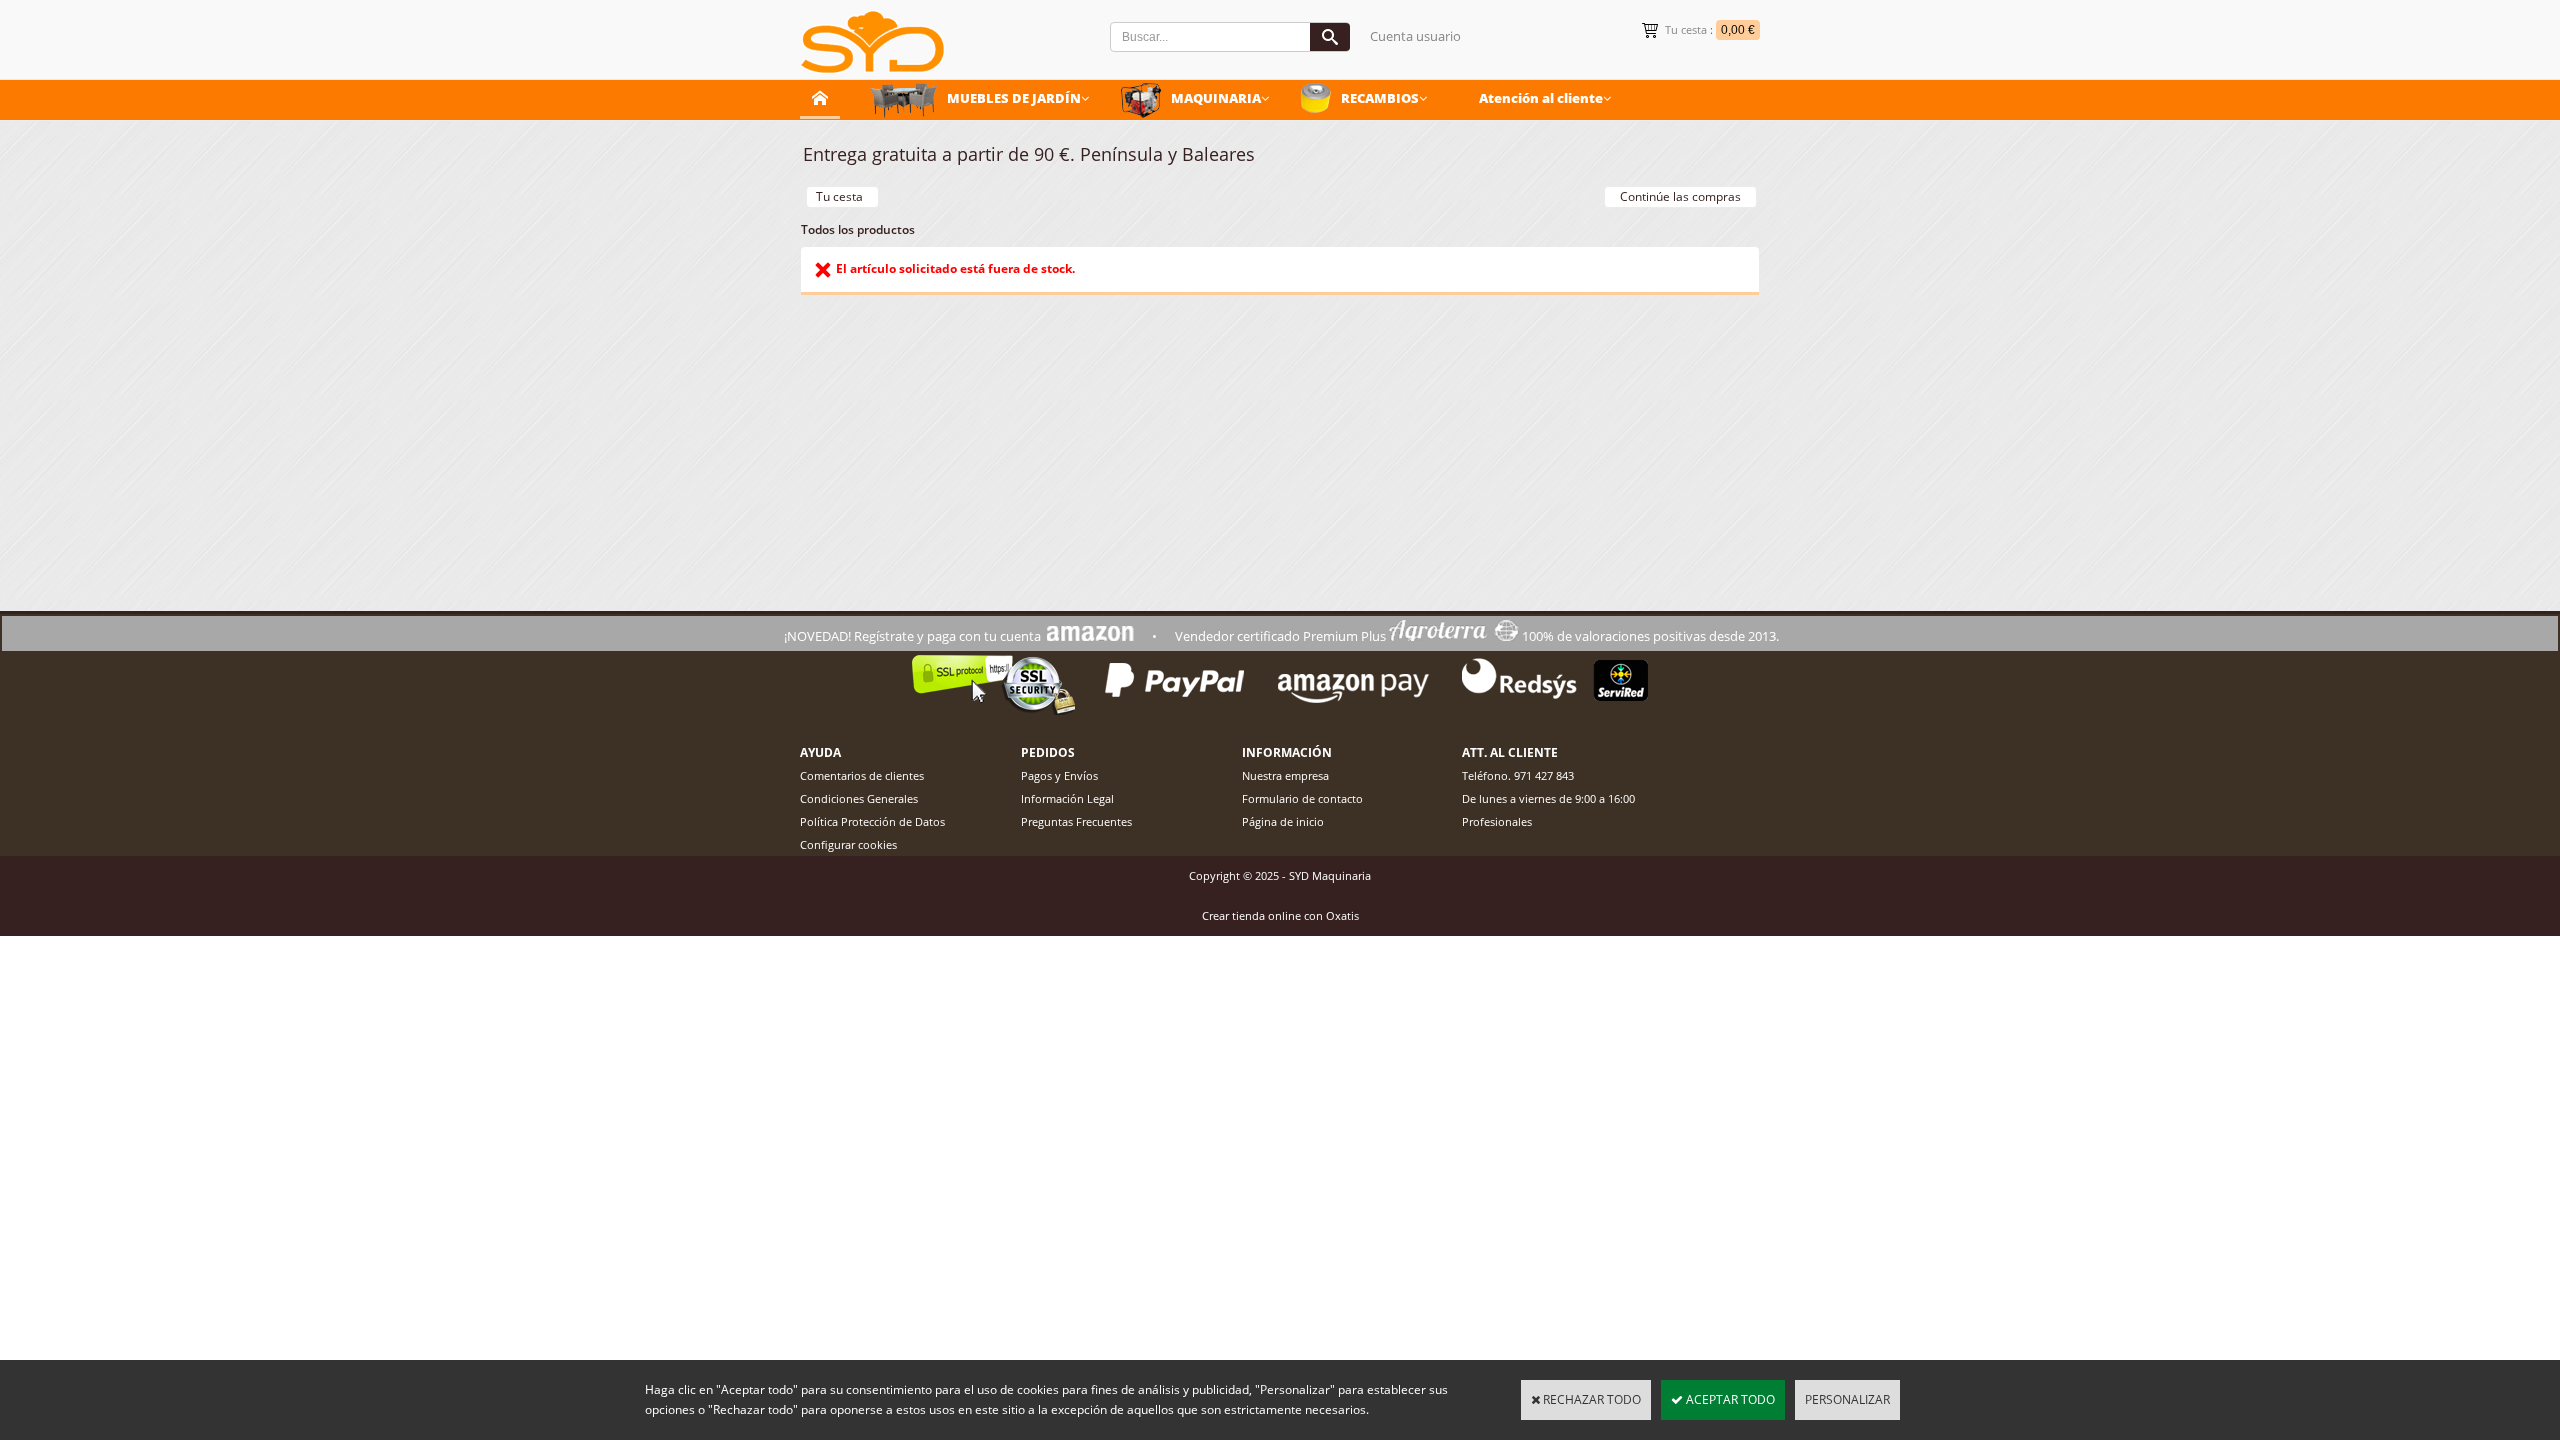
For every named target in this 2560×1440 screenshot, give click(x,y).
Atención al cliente (1541, 98)
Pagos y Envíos (1059, 775)
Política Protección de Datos (872, 821)
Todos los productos (858, 229)
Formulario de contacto (1302, 798)
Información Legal (1067, 798)
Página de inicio (1283, 821)
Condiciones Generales (859, 798)
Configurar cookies (848, 844)
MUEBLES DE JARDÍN (1014, 98)
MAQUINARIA (1216, 98)
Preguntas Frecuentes (1076, 821)
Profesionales (1497, 821)
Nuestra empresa (1285, 775)
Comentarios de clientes (862, 775)
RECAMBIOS (1380, 98)
